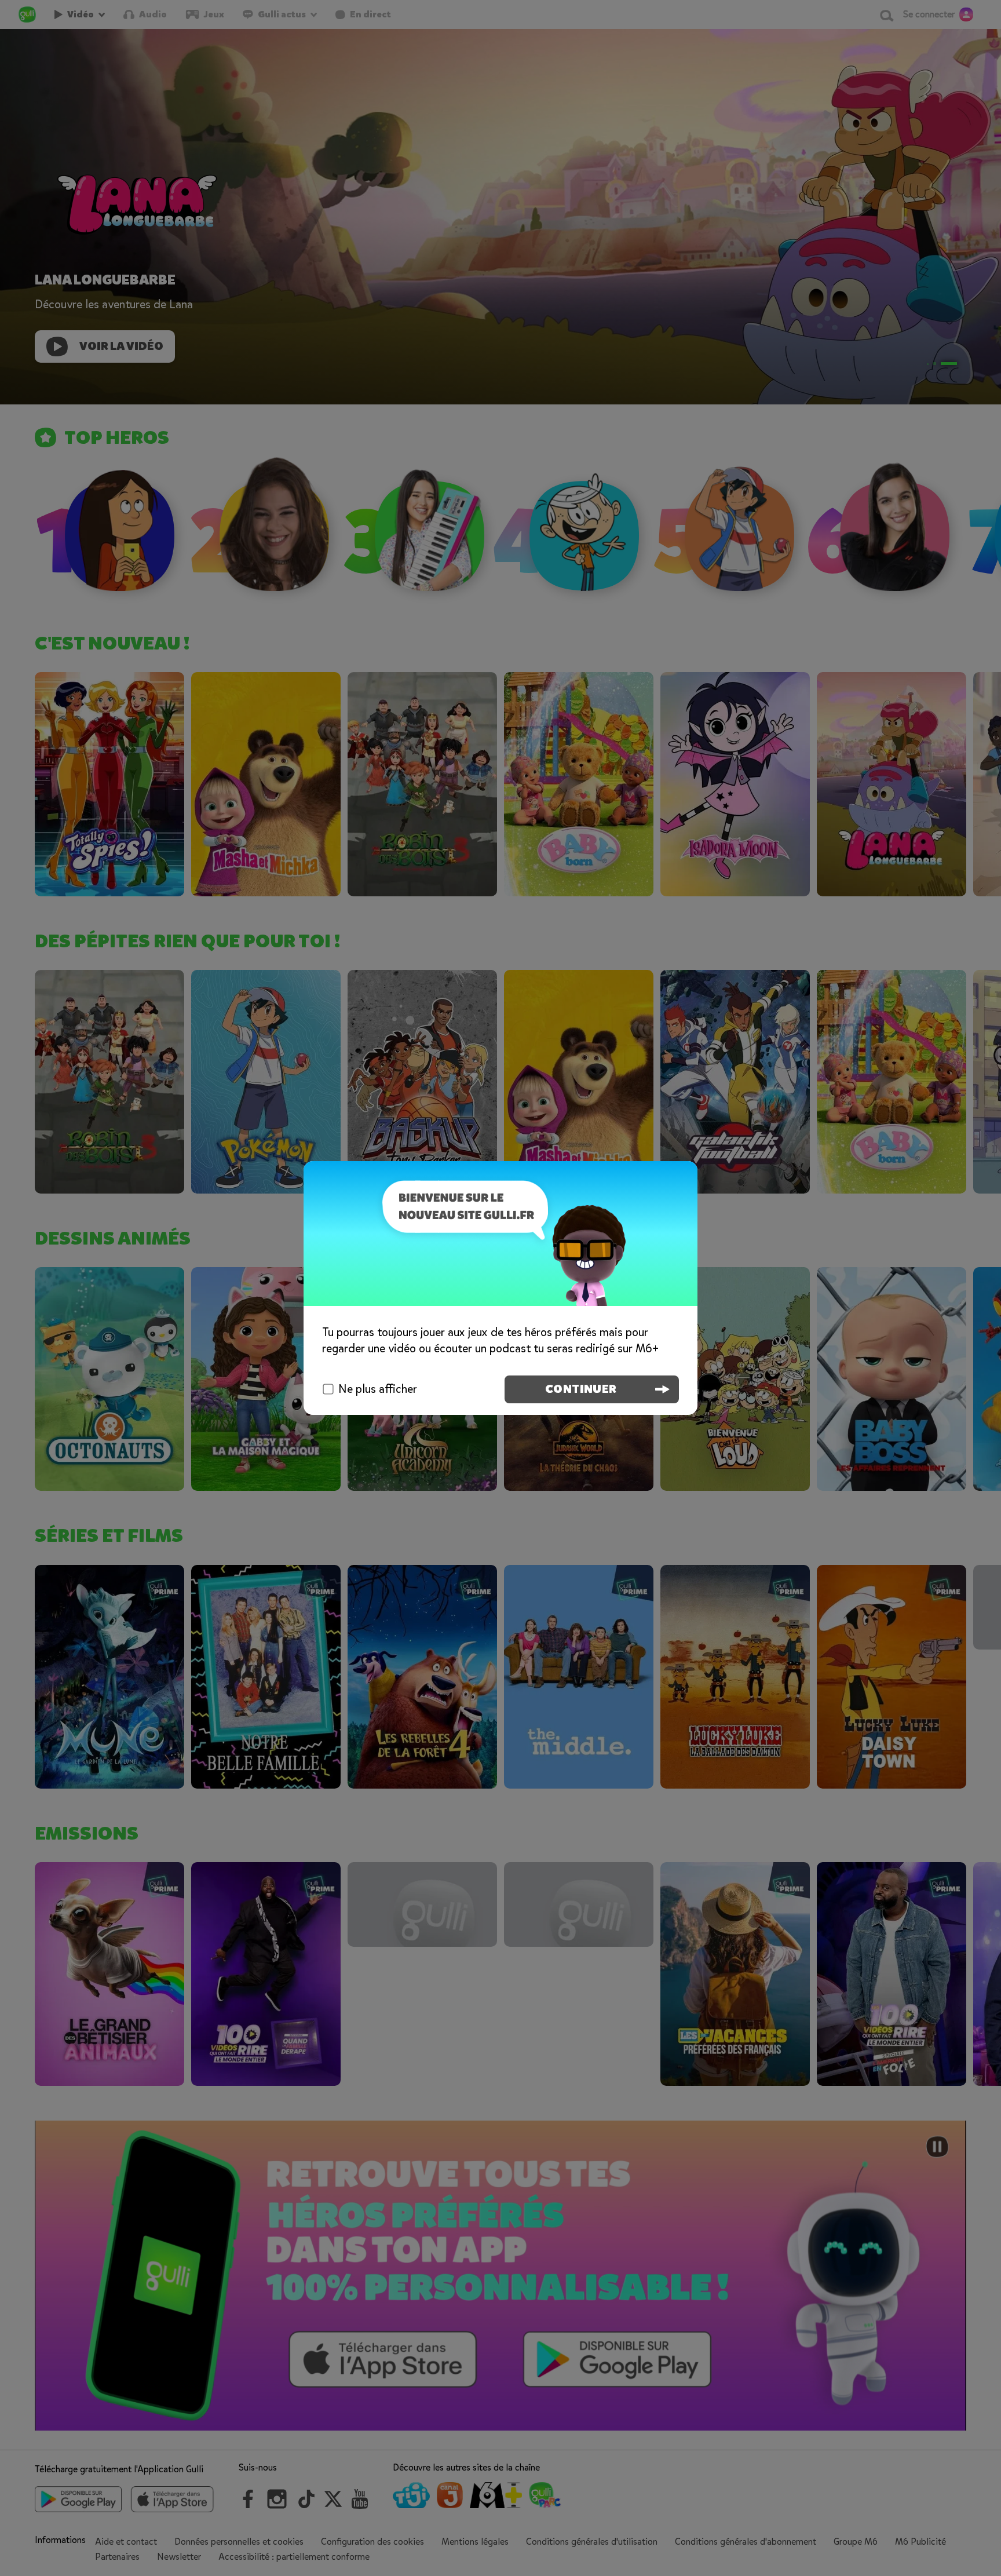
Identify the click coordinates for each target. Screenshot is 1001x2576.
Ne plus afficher (378, 1389)
